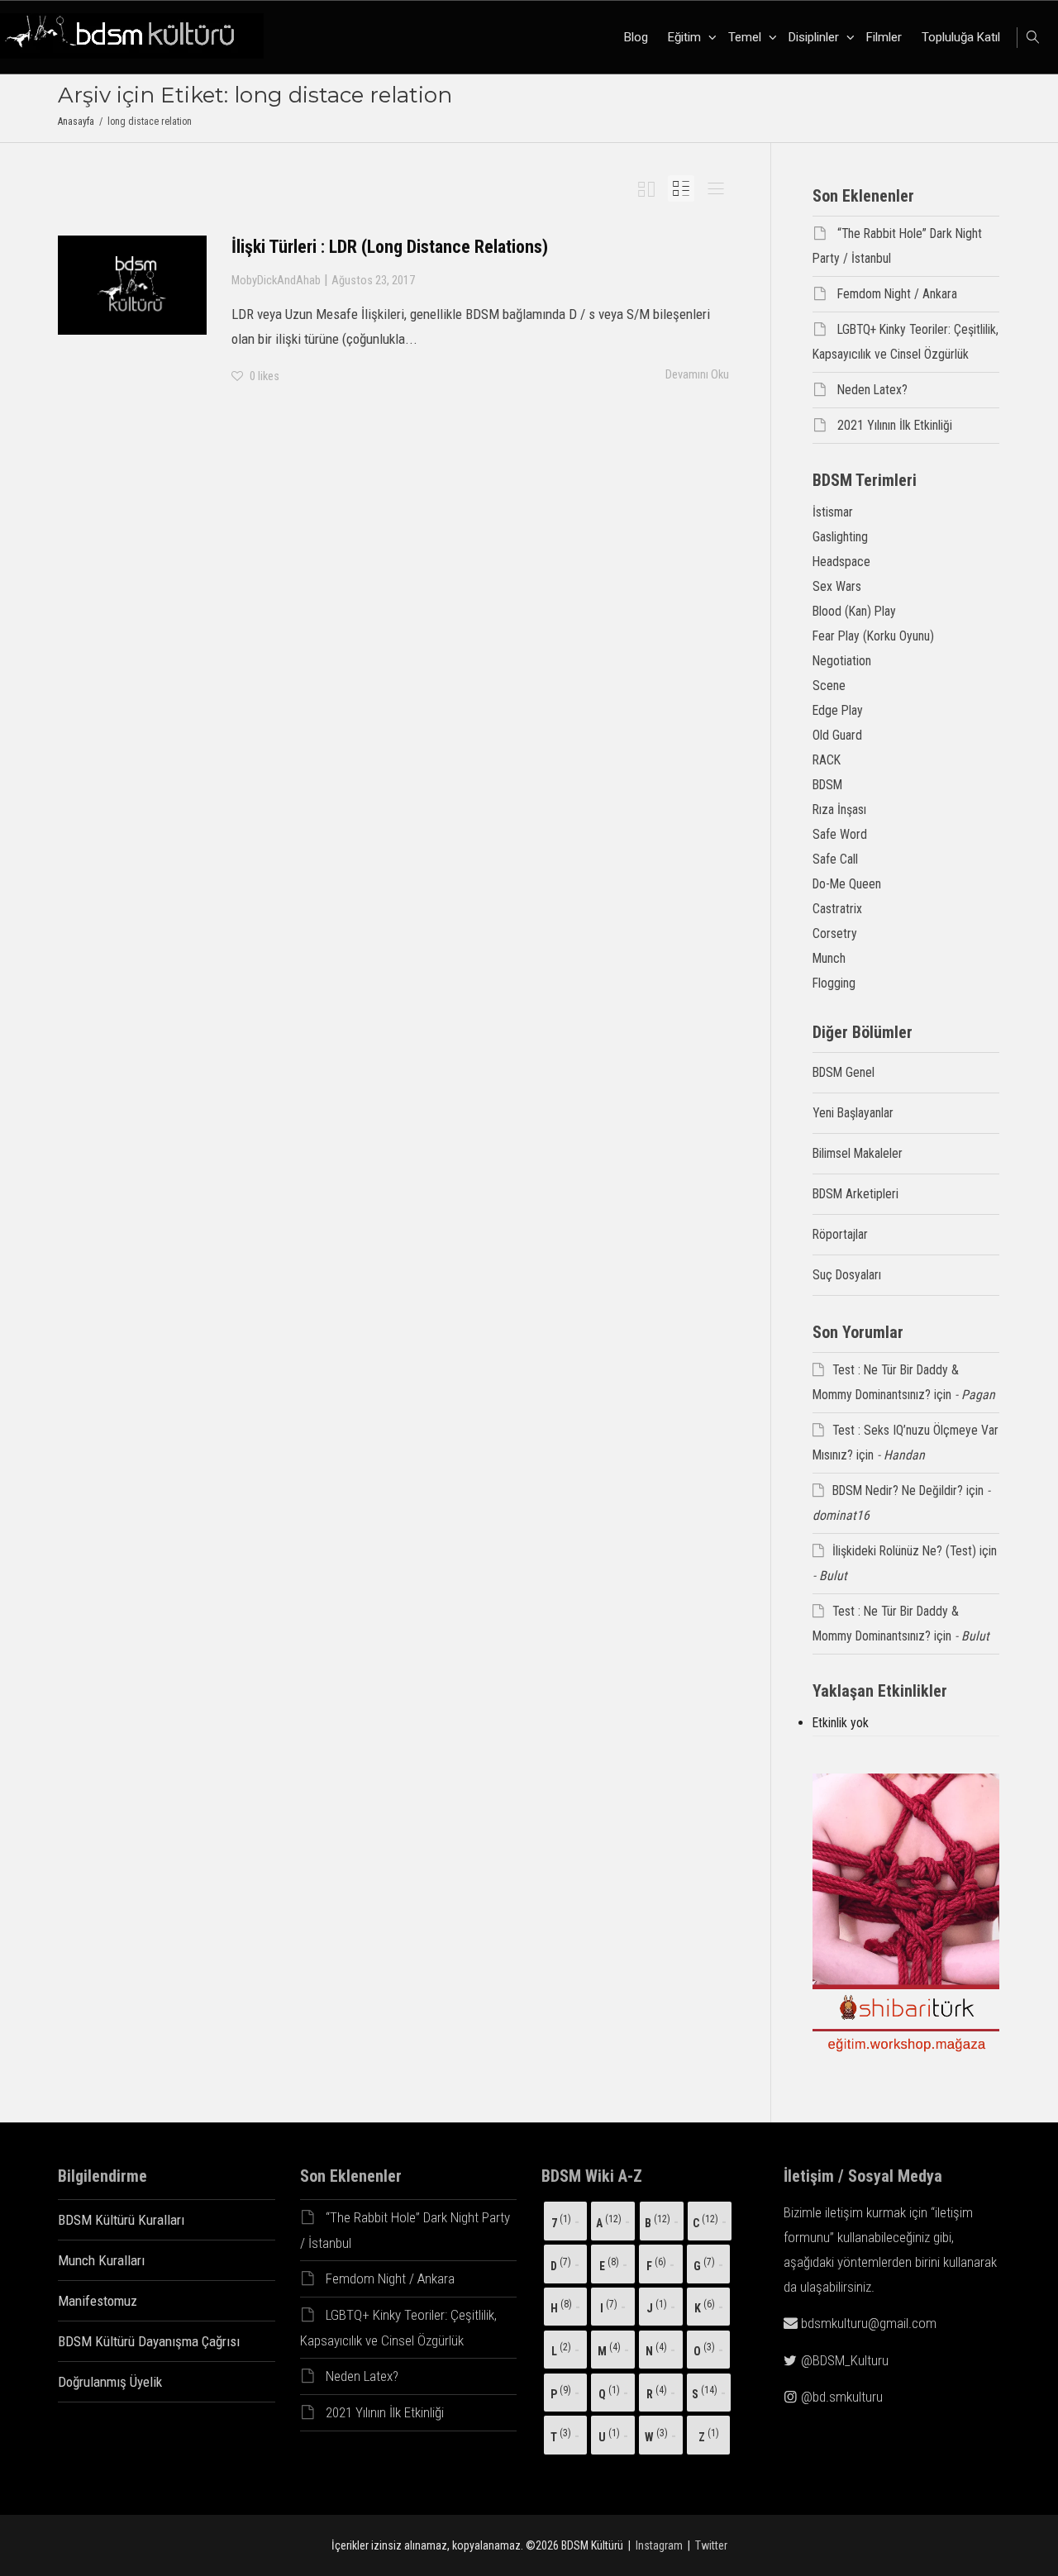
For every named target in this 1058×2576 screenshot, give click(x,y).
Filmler (884, 37)
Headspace (841, 562)
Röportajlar (840, 1234)
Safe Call (835, 859)
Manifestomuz (98, 2301)
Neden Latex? (872, 390)
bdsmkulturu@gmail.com (869, 2323)
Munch (829, 958)
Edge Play (838, 710)
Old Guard (837, 735)
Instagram (659, 2545)
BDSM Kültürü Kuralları (121, 2220)
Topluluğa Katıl (961, 37)
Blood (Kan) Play (854, 611)
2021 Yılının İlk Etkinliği (895, 425)
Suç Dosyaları (847, 1275)
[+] (132, 285)
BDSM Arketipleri (855, 1194)
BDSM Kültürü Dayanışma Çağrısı (149, 2341)
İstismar (833, 512)
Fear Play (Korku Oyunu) (873, 636)
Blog (636, 37)
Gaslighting (840, 537)
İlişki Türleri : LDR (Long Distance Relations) (390, 247)
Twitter (711, 2545)
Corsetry (835, 933)
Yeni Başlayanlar (853, 1113)
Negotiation (842, 661)
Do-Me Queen (847, 884)
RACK (827, 760)
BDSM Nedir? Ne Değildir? (898, 1490)
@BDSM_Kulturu (845, 2360)
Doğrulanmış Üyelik (110, 2382)
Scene (829, 686)
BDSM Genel (844, 1072)
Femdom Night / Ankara (897, 294)
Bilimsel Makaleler (858, 1153)
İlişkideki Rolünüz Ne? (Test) (904, 1551)
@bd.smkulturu (842, 2397)
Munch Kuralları (101, 2260)
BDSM (827, 785)
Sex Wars (837, 586)
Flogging (834, 983)
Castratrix (837, 909)
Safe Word (840, 834)
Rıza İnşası (839, 809)
